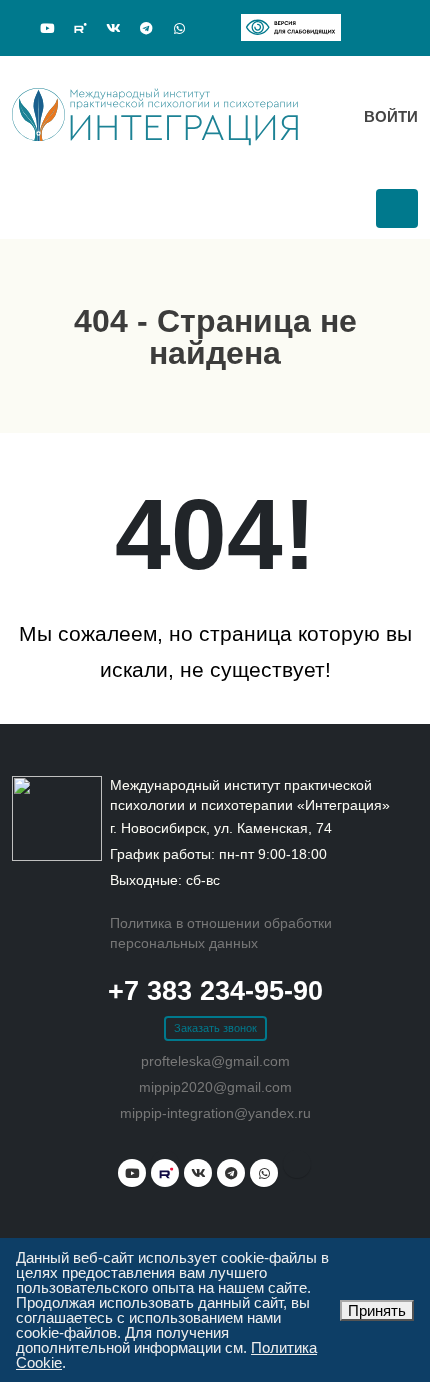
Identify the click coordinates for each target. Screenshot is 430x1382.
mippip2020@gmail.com (215, 1087)
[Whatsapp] (179, 29)
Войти (389, 116)
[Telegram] (146, 29)
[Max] (212, 26)
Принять (377, 1310)
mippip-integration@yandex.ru (215, 1113)
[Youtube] (47, 29)
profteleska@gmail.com (215, 1061)
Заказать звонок (215, 1028)
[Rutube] (80, 28)
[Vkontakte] (113, 29)
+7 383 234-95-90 (215, 991)
